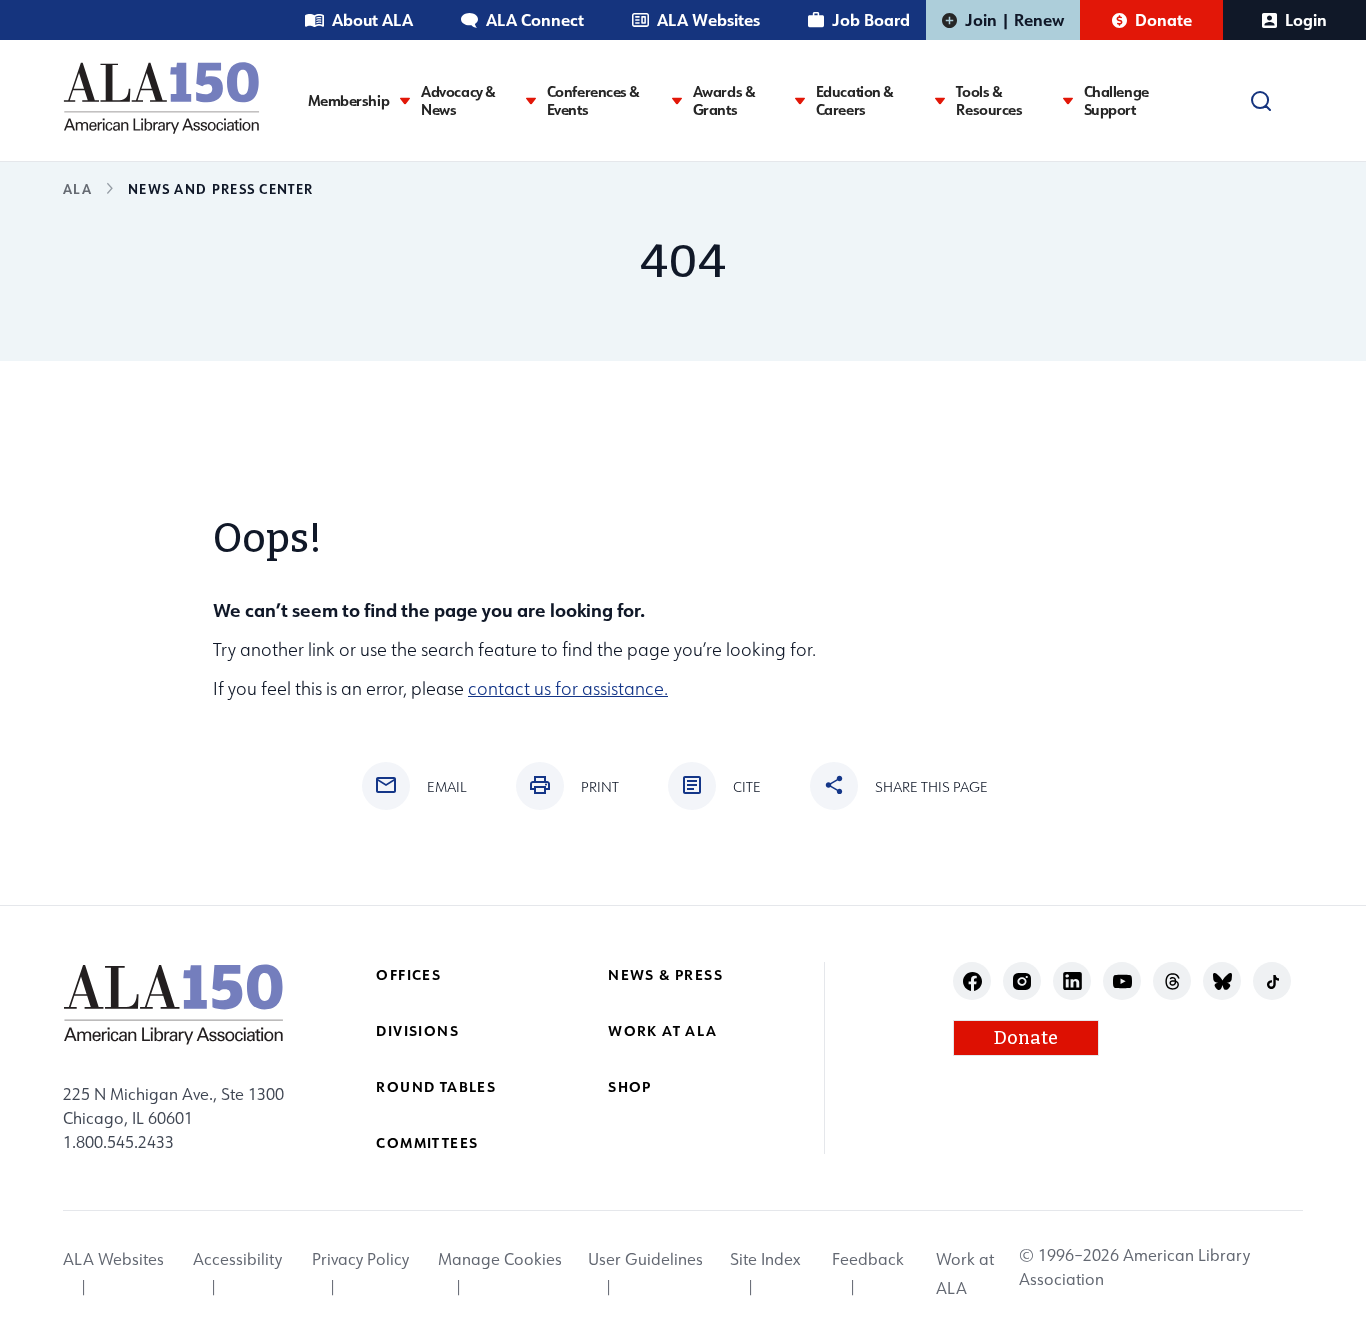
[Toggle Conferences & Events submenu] (677, 100)
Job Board (871, 19)
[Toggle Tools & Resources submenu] (1068, 100)
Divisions (417, 1030)
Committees (427, 1142)
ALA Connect (535, 19)
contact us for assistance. (568, 688)
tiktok (1272, 981)
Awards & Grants (724, 101)
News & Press (665, 974)
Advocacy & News (458, 101)
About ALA (372, 19)
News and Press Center (220, 188)
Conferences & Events (593, 101)
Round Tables (436, 1086)
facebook (972, 981)
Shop (630, 1086)
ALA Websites (708, 19)
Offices (408, 974)
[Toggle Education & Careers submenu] (940, 100)
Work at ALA (662, 1030)
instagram (1022, 981)
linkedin (1072, 981)
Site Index (765, 1260)
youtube (1122, 981)
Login (1306, 19)
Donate (1163, 19)
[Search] (1261, 101)
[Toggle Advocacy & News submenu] (531, 100)
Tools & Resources (989, 101)
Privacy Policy (360, 1260)
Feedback (868, 1260)
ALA (77, 188)
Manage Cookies (500, 1260)
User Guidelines (645, 1260)
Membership (349, 101)
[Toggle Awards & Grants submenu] (800, 100)
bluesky (1222, 981)
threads (1172, 981)
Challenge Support (1116, 101)
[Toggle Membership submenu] (405, 100)
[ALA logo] (161, 97)
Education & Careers (855, 101)
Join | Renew (1014, 19)
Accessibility (237, 1260)
